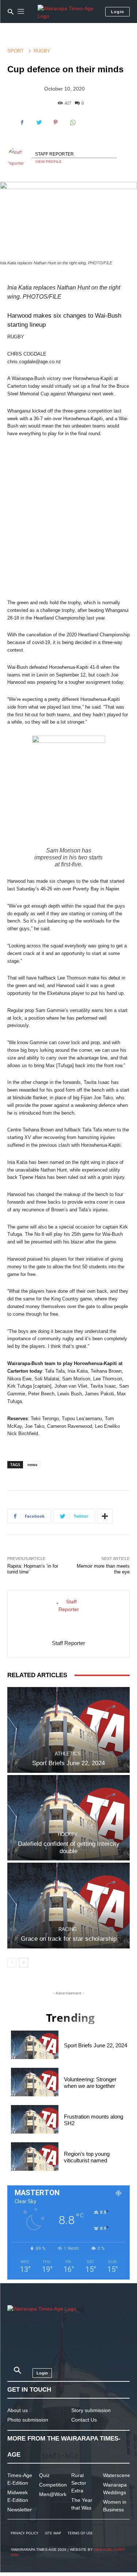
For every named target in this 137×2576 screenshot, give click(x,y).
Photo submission (28, 2420)
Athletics (68, 1754)
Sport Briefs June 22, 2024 (68, 1763)
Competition (53, 2485)
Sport (16, 51)
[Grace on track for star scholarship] (68, 1906)
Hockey (68, 1834)
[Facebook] (22, 122)
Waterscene (117, 2475)
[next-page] (24, 1963)
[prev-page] (12, 1963)
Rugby (42, 51)
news (32, 1465)
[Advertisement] (68, 519)
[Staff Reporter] (19, 158)
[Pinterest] (56, 122)
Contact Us (84, 2420)
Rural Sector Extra (79, 2483)
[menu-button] (21, 12)
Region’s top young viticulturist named (87, 2157)
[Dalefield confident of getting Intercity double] (68, 1818)
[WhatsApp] (72, 122)
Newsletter (20, 2510)
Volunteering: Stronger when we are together (90, 2083)
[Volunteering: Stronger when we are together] (35, 2082)
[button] (11, 12)
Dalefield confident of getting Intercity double (69, 1847)
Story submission (91, 2410)
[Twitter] (39, 122)
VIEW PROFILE (48, 162)
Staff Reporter (54, 154)
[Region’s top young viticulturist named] (35, 2157)
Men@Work (53, 2494)
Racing (68, 1929)
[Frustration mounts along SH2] (35, 2119)
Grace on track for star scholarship (69, 1939)
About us (18, 2410)
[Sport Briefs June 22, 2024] (68, 1730)
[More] (105, 1516)
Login (118, 12)
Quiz (44, 2475)
